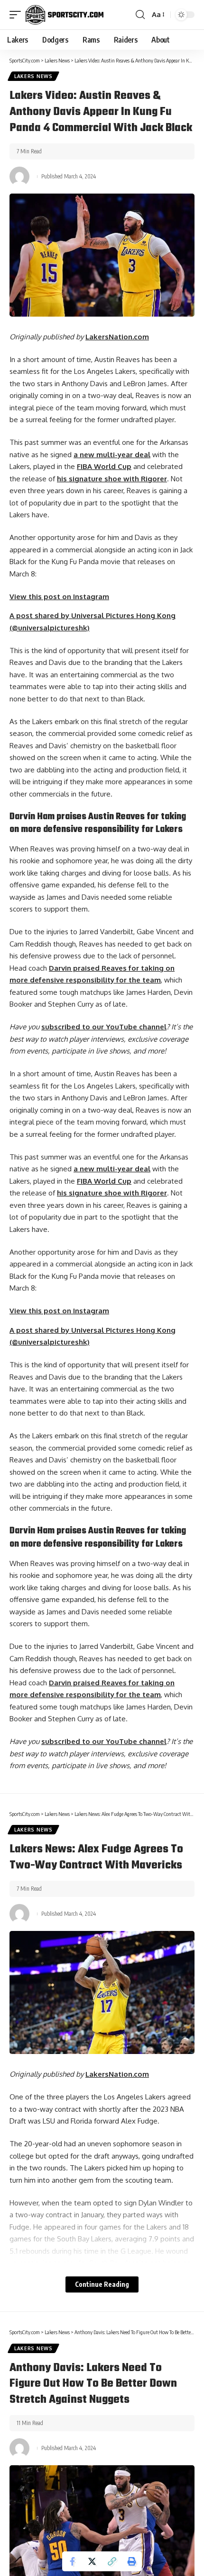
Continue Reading (102, 2284)
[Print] (132, 2561)
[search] (140, 15)
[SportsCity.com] (65, 15)
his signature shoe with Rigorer (112, 479)
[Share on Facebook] (72, 2561)
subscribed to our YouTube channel (104, 1027)
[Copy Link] (112, 2561)
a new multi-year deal (112, 455)
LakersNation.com (117, 337)
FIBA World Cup (104, 466)
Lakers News (33, 76)
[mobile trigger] (18, 15)
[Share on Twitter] (92, 2561)
